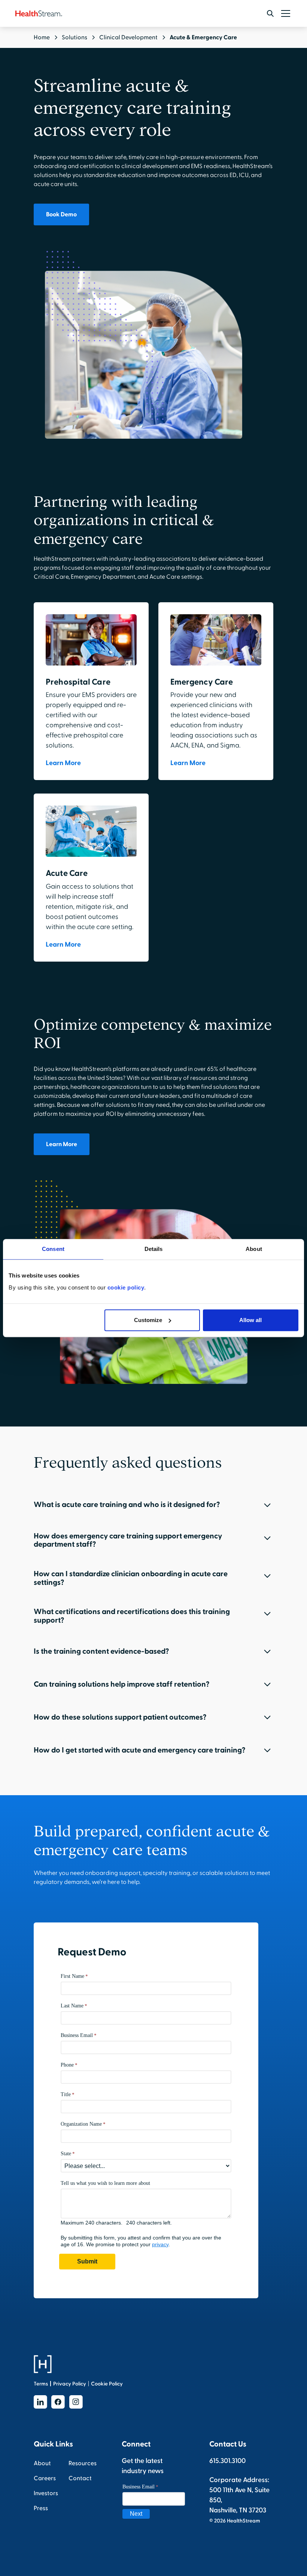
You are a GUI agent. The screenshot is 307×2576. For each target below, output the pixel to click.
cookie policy (126, 1287)
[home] (39, 13)
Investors (46, 2493)
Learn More (62, 1144)
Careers (45, 2478)
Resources (83, 2463)
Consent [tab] (53, 1249)
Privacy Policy (70, 2384)
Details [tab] (154, 1249)
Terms (41, 2384)
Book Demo (61, 214)
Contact (80, 2478)
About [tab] (254, 1249)
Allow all (250, 1320)
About (42, 2463)
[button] (284, 13)
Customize (148, 1320)
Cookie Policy (107, 2384)
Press (41, 2508)
